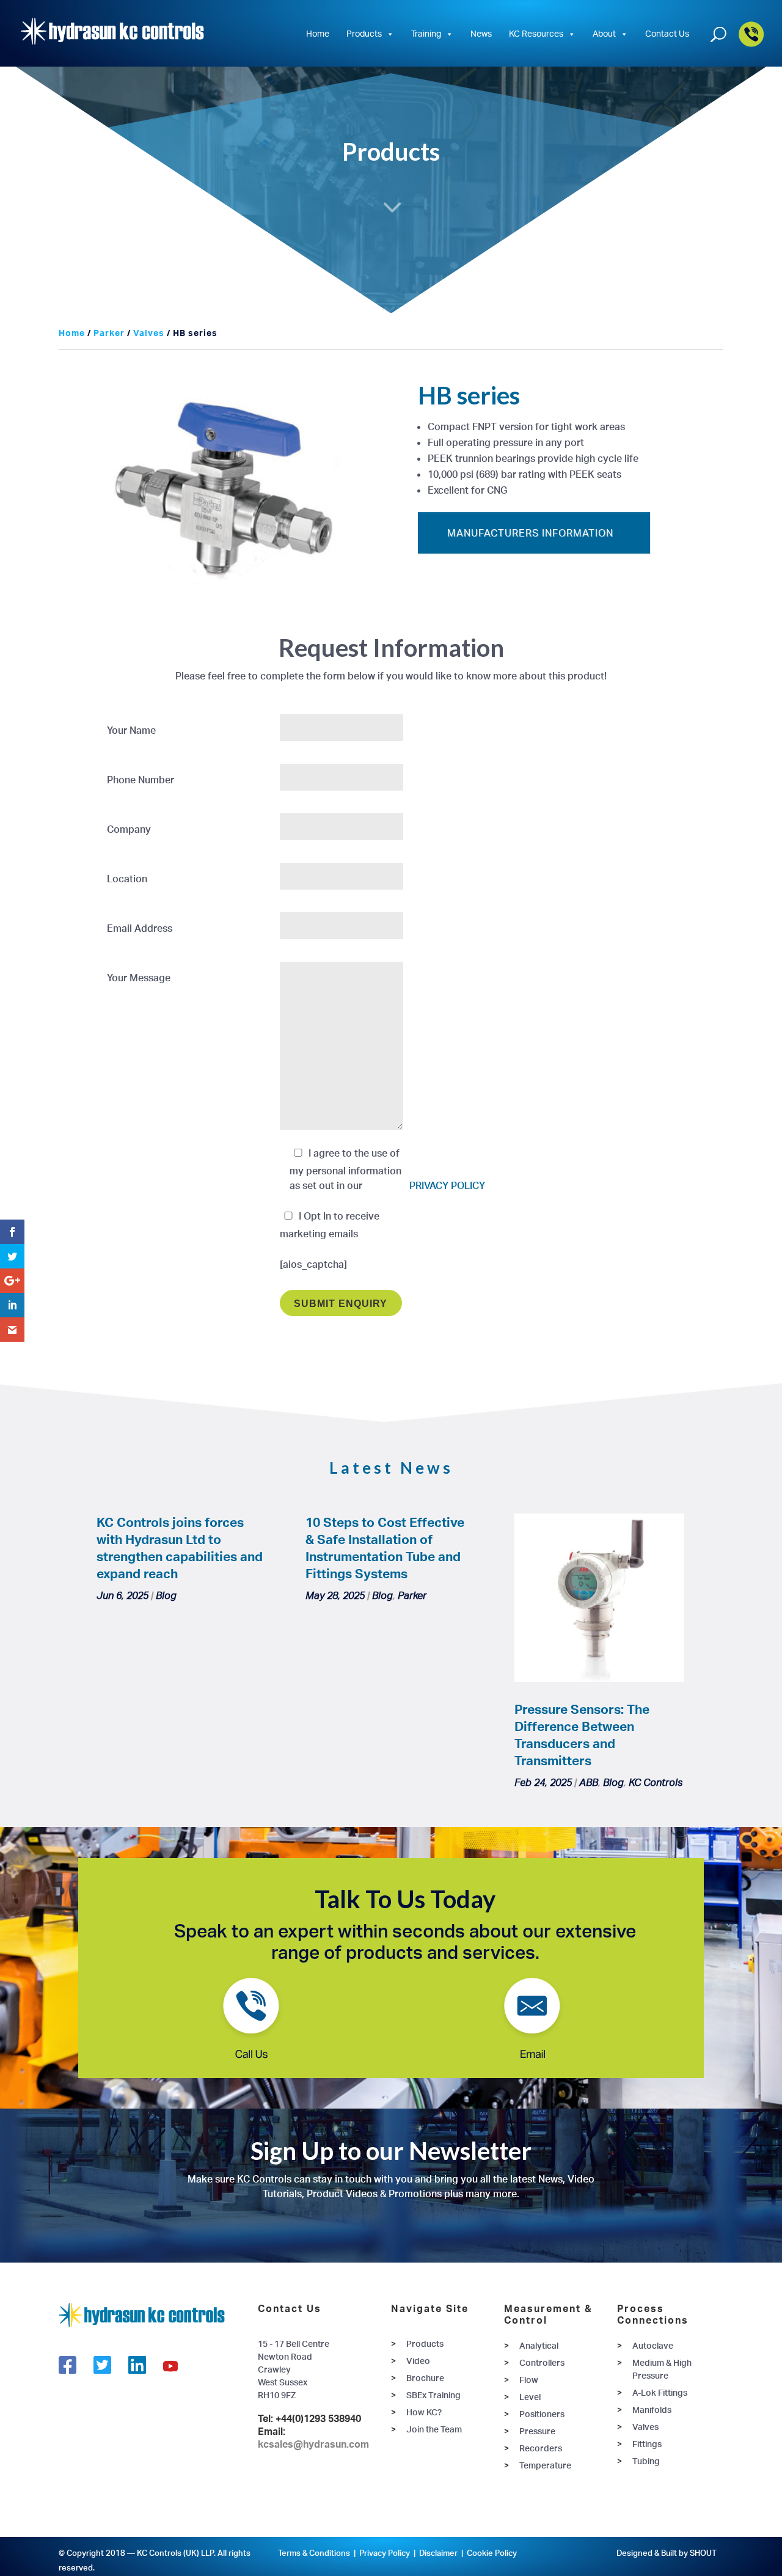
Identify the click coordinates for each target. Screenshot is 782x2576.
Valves (149, 333)
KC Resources (536, 33)
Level (530, 2397)
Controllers (542, 2362)
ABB (589, 1782)
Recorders (541, 2448)
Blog (166, 1595)
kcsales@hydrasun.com (313, 2444)
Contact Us (667, 33)
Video (418, 2361)
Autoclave (653, 2345)
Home (318, 33)
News (481, 33)
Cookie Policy (492, 2553)
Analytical (539, 2345)
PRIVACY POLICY (447, 1185)
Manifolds (652, 2410)
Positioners (542, 2414)
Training (426, 33)
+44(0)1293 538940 (318, 2418)
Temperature (545, 2465)
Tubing (646, 2461)
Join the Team (434, 2429)
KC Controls (656, 1782)
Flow (529, 2380)
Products (364, 33)
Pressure (537, 2431)
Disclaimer (438, 2553)
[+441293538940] (751, 45)
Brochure (425, 2378)
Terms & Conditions (314, 2553)
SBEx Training (433, 2395)
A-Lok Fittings (660, 2392)
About (604, 33)
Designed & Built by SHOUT (667, 2553)
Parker (109, 333)
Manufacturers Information (530, 533)
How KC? (424, 2412)
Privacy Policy (385, 2553)
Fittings (647, 2444)
